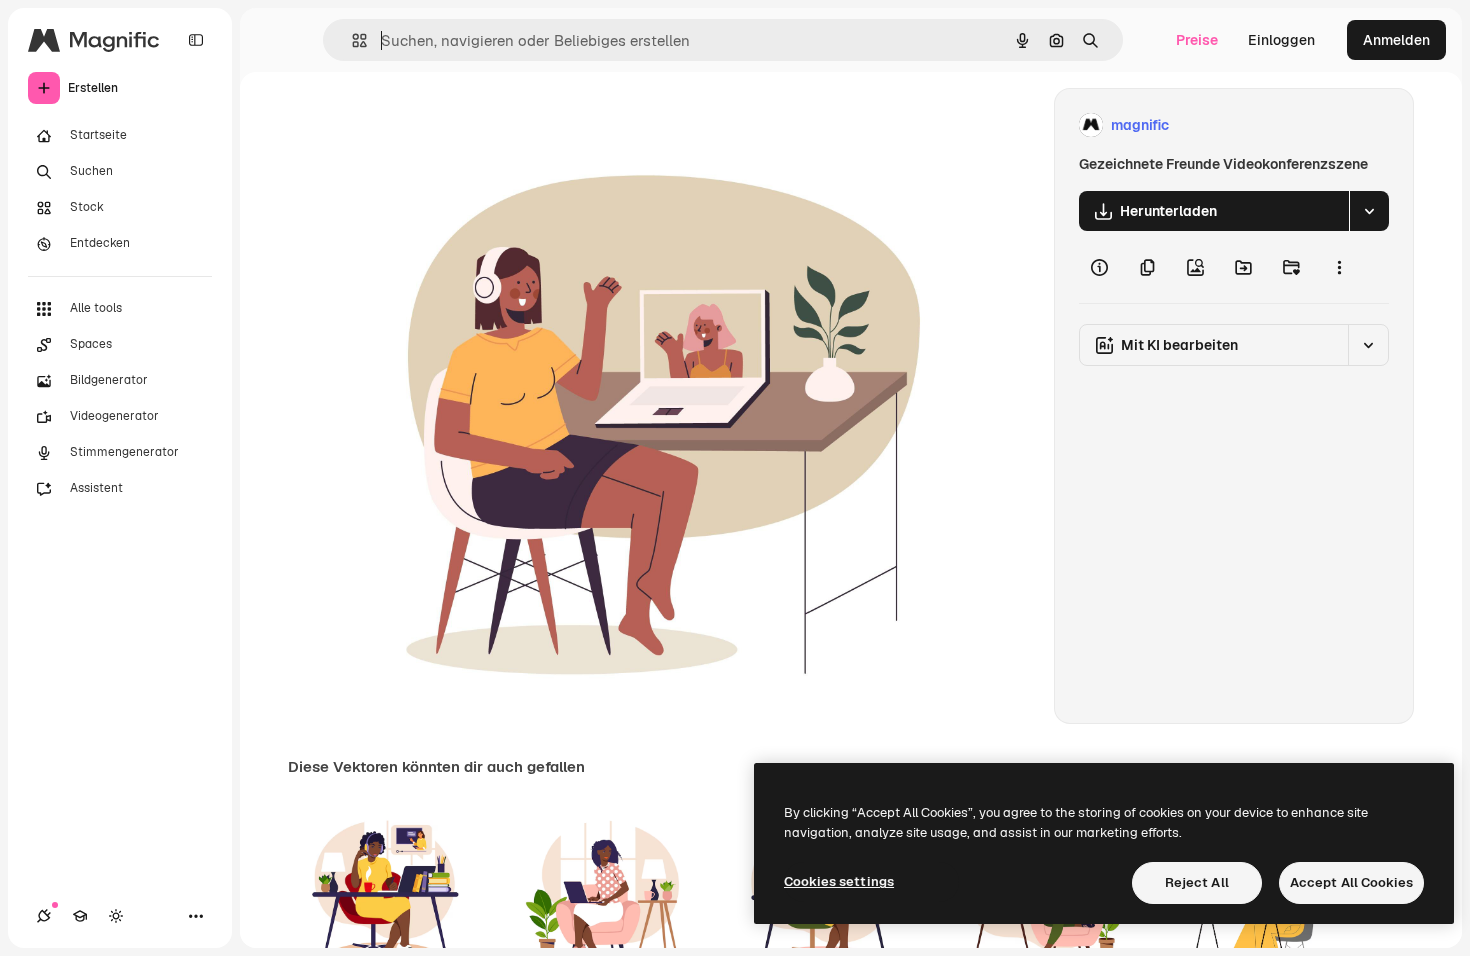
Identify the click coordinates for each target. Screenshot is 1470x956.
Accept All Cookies (1351, 882)
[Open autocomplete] (351, 40)
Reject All (1197, 882)
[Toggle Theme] (116, 916)
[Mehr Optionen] (1339, 267)
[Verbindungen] (44, 916)
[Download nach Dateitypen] (1369, 211)
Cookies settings (839, 881)
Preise (1197, 40)
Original (473, 125)
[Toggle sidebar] (196, 40)
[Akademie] (80, 916)
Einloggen (1281, 40)
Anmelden (1396, 40)
